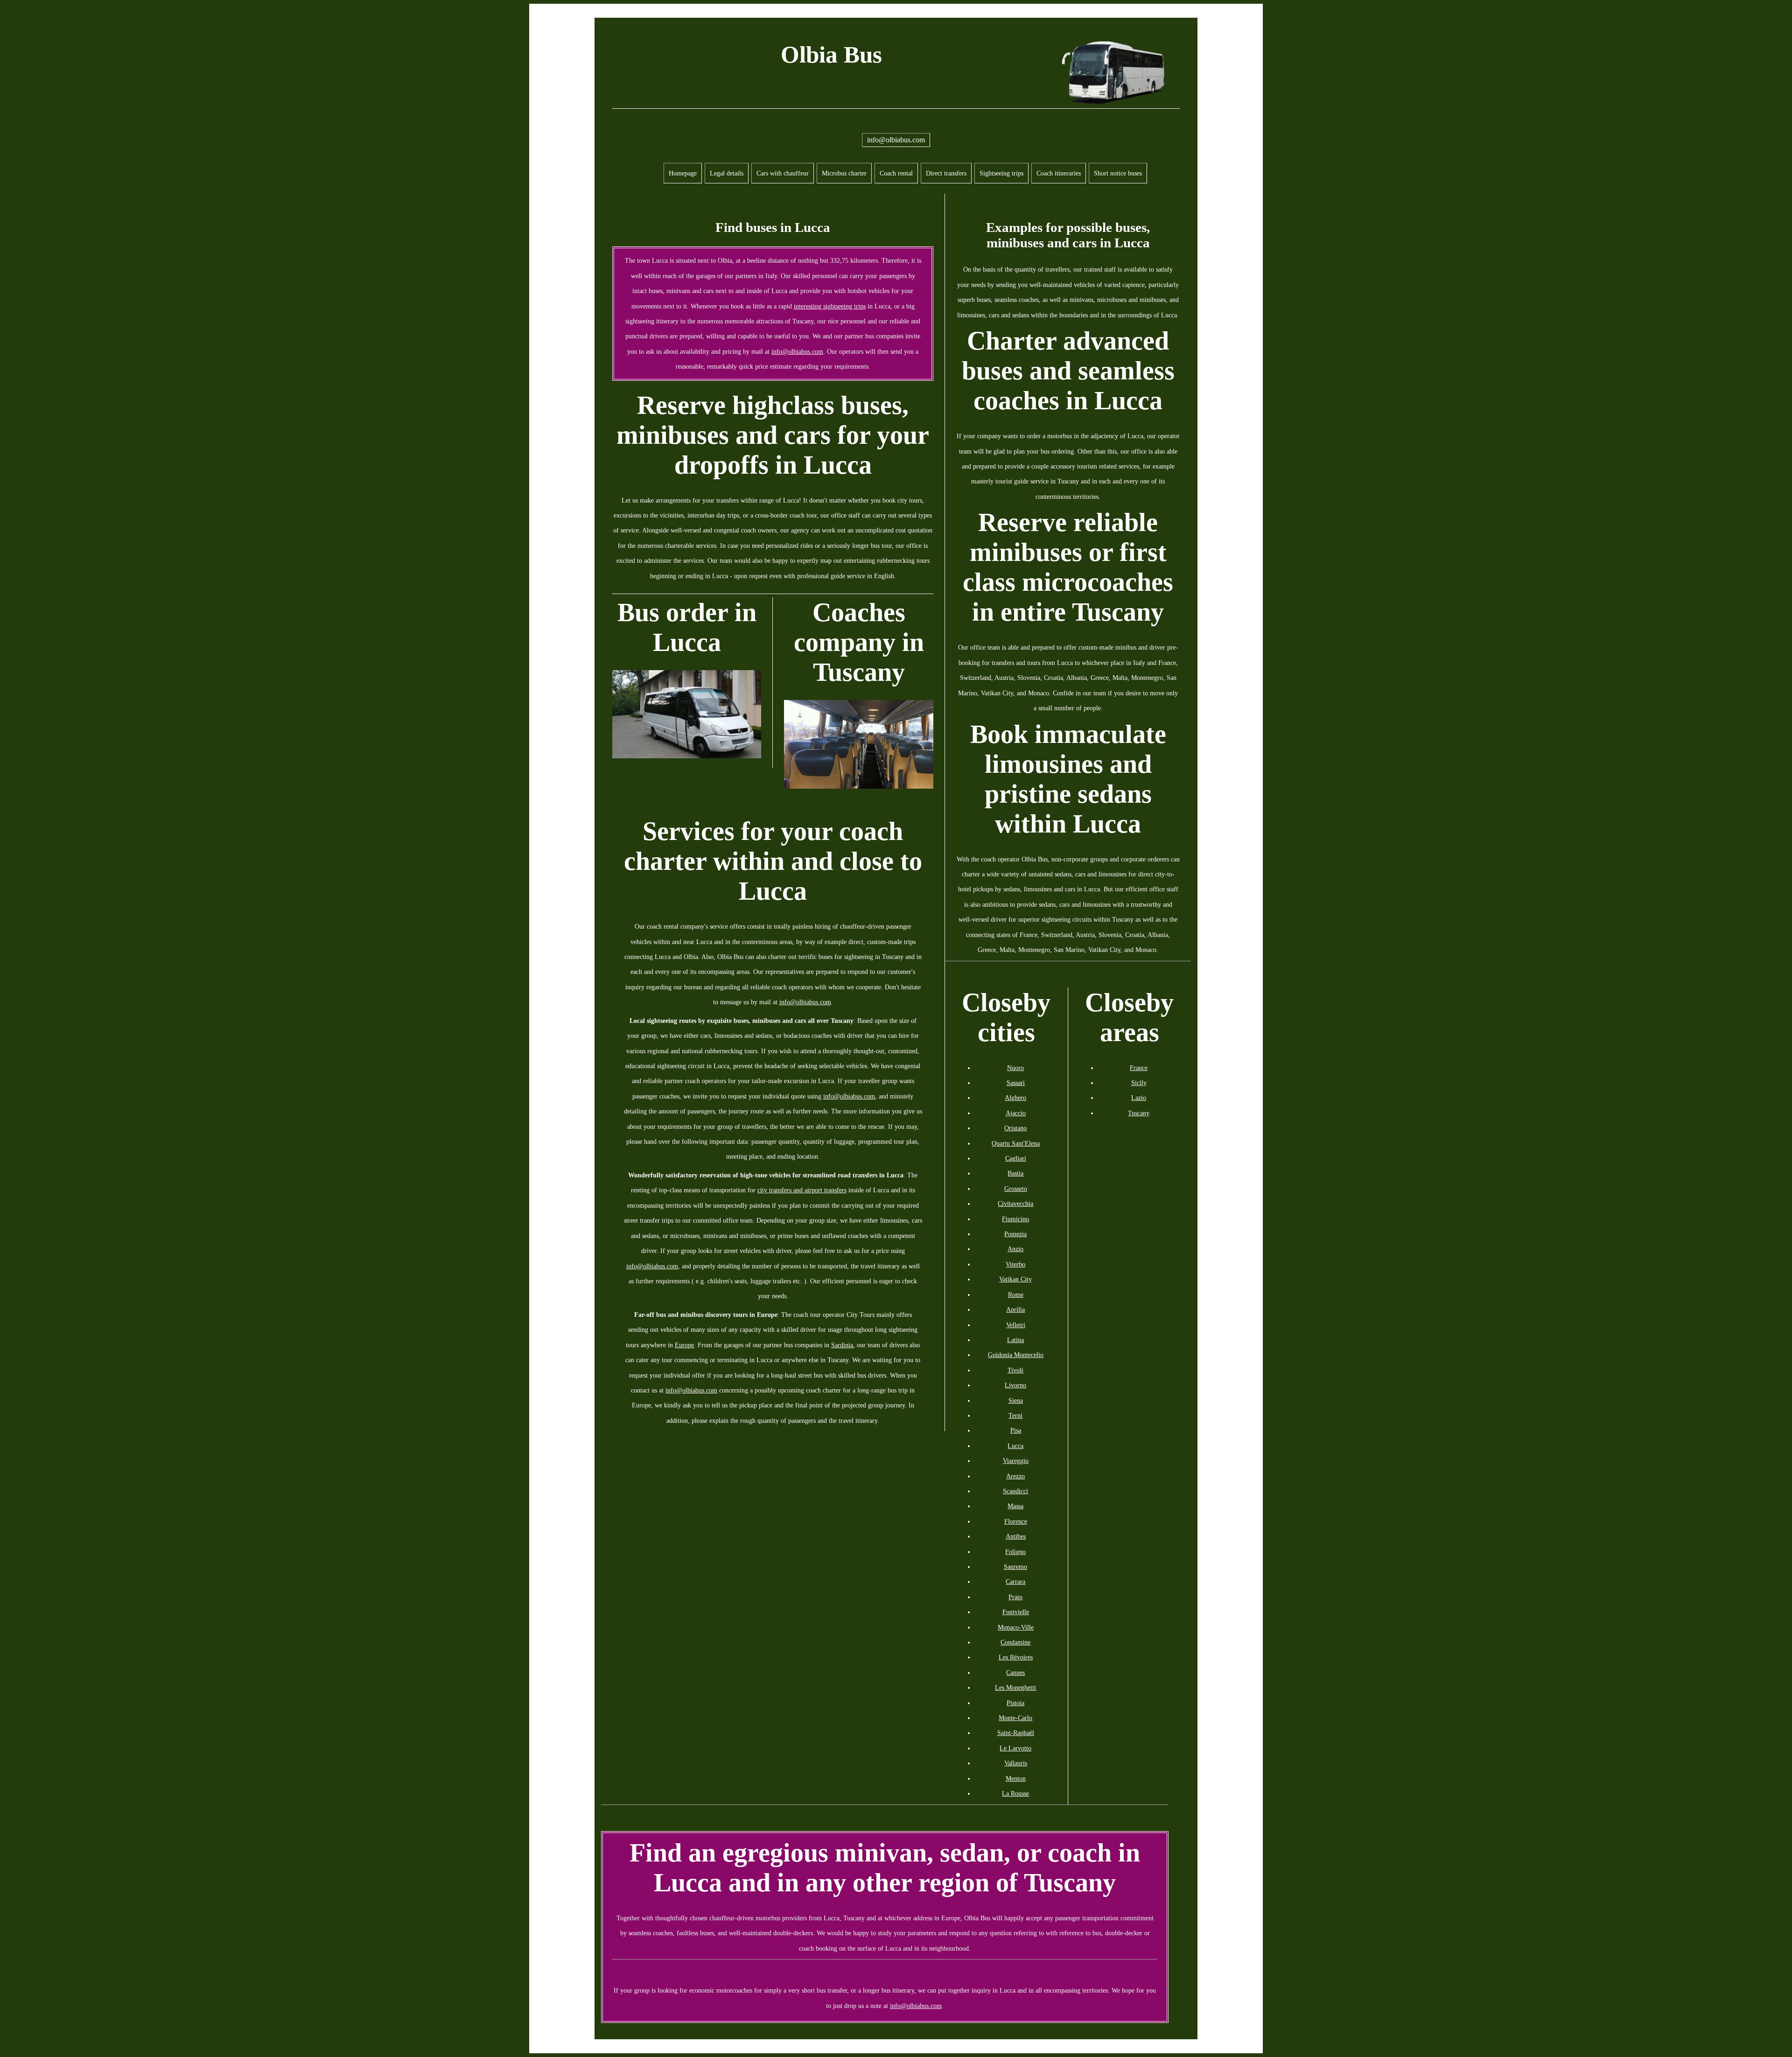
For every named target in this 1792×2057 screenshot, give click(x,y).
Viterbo (1015, 1264)
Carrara (1015, 1581)
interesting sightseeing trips (830, 306)
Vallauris (1016, 1763)
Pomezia (1015, 1234)
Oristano (1015, 1128)
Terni (1015, 1415)
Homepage (683, 173)
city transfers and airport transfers (802, 1190)
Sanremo (1015, 1567)
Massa (1015, 1506)
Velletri (1016, 1325)
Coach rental (896, 173)
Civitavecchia (1015, 1203)
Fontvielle (1016, 1612)
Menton (1016, 1778)
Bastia (1015, 1173)
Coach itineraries (1059, 173)
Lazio (1139, 1098)
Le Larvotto (1015, 1748)
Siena (1016, 1400)
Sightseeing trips (1001, 173)
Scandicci (1015, 1491)
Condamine (1015, 1642)
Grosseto (1016, 1189)
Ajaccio (1016, 1113)
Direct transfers (946, 173)
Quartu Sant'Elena (1016, 1143)
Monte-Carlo (1015, 1718)
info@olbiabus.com (896, 140)
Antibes (1016, 1536)
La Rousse (1015, 1793)
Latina (1015, 1340)
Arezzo (1015, 1476)
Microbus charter (844, 173)
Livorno (1015, 1385)
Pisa (1016, 1430)
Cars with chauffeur (783, 173)
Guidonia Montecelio (1016, 1355)
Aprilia (1015, 1309)
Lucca (1015, 1446)
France (1139, 1068)
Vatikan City (1015, 1279)
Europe (684, 1345)
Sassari (1016, 1083)
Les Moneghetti (1015, 1687)
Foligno (1015, 1552)
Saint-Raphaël (1016, 1733)
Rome (1016, 1294)
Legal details (727, 173)
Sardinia (842, 1345)
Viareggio (1016, 1461)
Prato (1015, 1597)
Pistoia (1015, 1703)
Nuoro (1015, 1068)
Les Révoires (1016, 1657)
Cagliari (1016, 1158)
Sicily (1139, 1083)
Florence (1016, 1521)
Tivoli (1015, 1370)
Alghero (1015, 1098)
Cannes (1015, 1672)
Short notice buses (1118, 173)
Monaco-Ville (1016, 1627)
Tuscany (1139, 1113)
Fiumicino (1015, 1219)
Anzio (1015, 1249)
